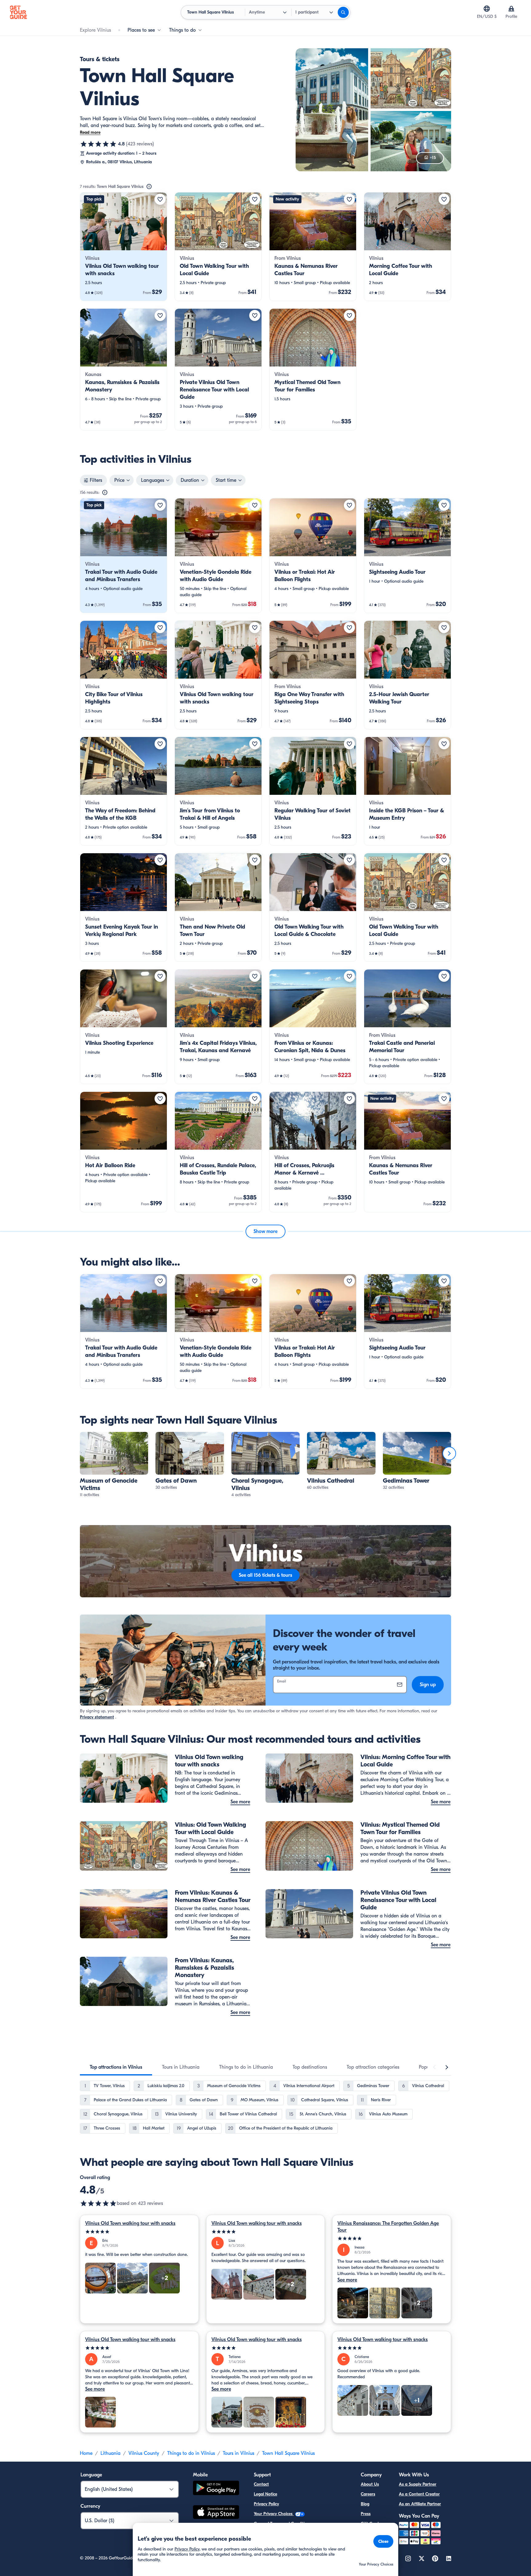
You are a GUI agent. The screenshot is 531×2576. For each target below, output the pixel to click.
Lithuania (110, 2453)
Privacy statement (97, 1717)
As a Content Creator (419, 2494)
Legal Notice (265, 2494)
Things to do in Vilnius (191, 2453)
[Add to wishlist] (160, 199)
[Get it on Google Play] (216, 2489)
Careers (368, 2494)
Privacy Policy (266, 2504)
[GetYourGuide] (18, 12)
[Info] (149, 187)
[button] (124, 247)
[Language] (487, 9)
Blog (365, 2504)
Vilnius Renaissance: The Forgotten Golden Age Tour (388, 2227)
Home (86, 2453)
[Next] (449, 1453)
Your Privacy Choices (274, 2514)
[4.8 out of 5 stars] (98, 144)
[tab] (116, 2067)
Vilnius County (144, 2453)
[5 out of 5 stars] (139, 2232)
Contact (261, 2484)
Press (366, 2514)
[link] (124, 247)
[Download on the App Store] (216, 2513)
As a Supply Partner (418, 2484)
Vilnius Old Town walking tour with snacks (130, 2223)
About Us (370, 2484)
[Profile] (511, 9)
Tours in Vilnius (238, 2453)
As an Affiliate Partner (420, 2504)
